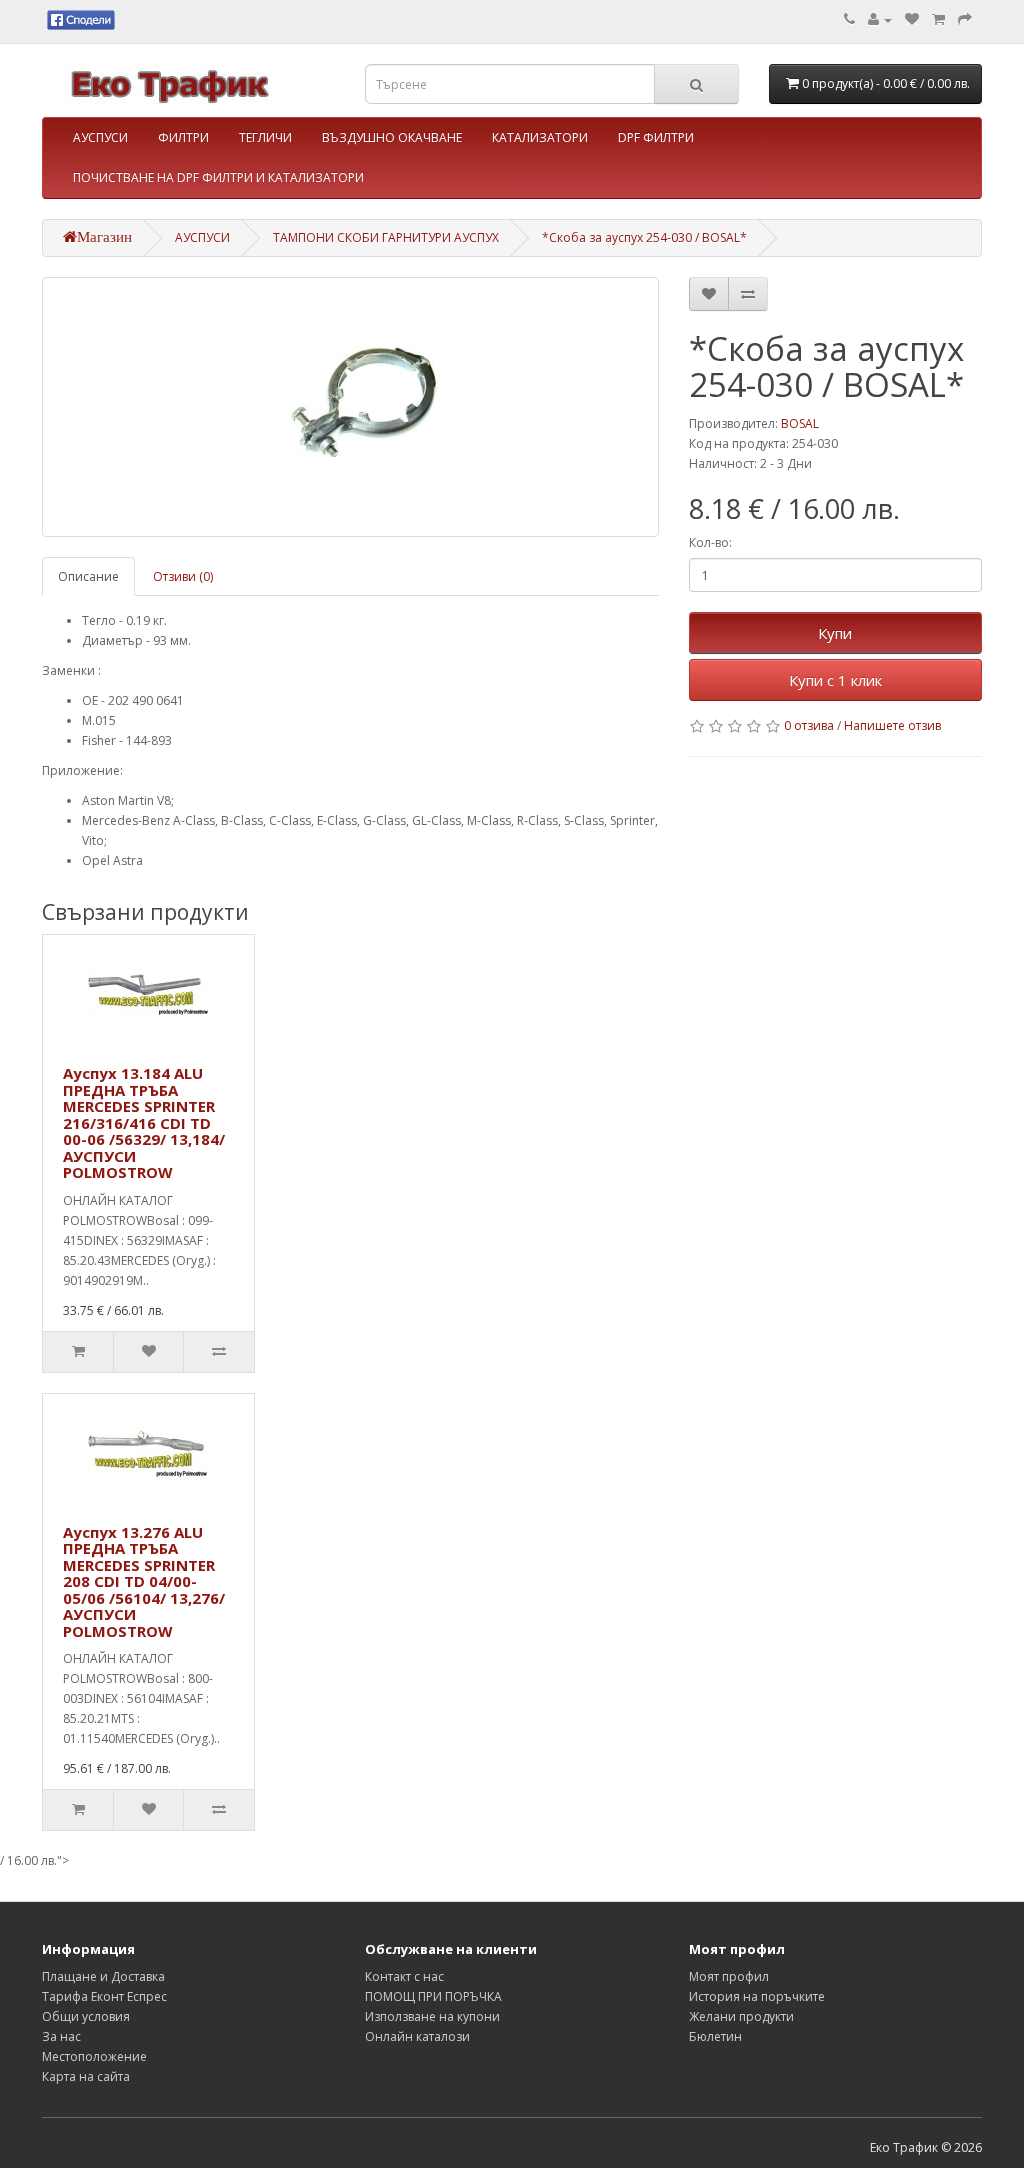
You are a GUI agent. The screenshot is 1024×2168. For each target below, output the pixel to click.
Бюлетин (715, 2036)
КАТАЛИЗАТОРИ (540, 137)
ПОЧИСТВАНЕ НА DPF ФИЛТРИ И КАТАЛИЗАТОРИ (218, 177)
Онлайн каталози (417, 2036)
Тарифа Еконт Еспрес (104, 1996)
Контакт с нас (404, 1976)
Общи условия (86, 2016)
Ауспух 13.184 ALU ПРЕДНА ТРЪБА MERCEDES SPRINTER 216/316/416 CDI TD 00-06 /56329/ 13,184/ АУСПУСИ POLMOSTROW (144, 1122)
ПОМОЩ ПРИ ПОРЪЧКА (433, 1996)
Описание (88, 576)
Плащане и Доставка (103, 1976)
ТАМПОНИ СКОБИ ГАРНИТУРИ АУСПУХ (386, 237)
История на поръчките (757, 1996)
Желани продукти (741, 2016)
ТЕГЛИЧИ (265, 137)
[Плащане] (965, 19)
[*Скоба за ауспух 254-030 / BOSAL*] (350, 407)
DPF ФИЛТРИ (656, 137)
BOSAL (800, 423)
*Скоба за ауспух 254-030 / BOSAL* (644, 237)
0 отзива (809, 725)
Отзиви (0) (183, 576)
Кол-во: (710, 542)
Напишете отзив (892, 725)
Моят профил (729, 1976)
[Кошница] (938, 19)
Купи (835, 633)
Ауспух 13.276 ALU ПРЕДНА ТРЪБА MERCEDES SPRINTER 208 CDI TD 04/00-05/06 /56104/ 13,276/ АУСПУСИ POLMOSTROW (144, 1581)
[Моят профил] (880, 19)
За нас (61, 2036)
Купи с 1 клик (835, 680)
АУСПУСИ (100, 137)
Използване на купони (432, 2016)
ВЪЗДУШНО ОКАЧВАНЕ (392, 137)
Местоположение (94, 2056)
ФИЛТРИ (183, 137)
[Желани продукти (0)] (912, 19)
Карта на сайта (86, 2076)
